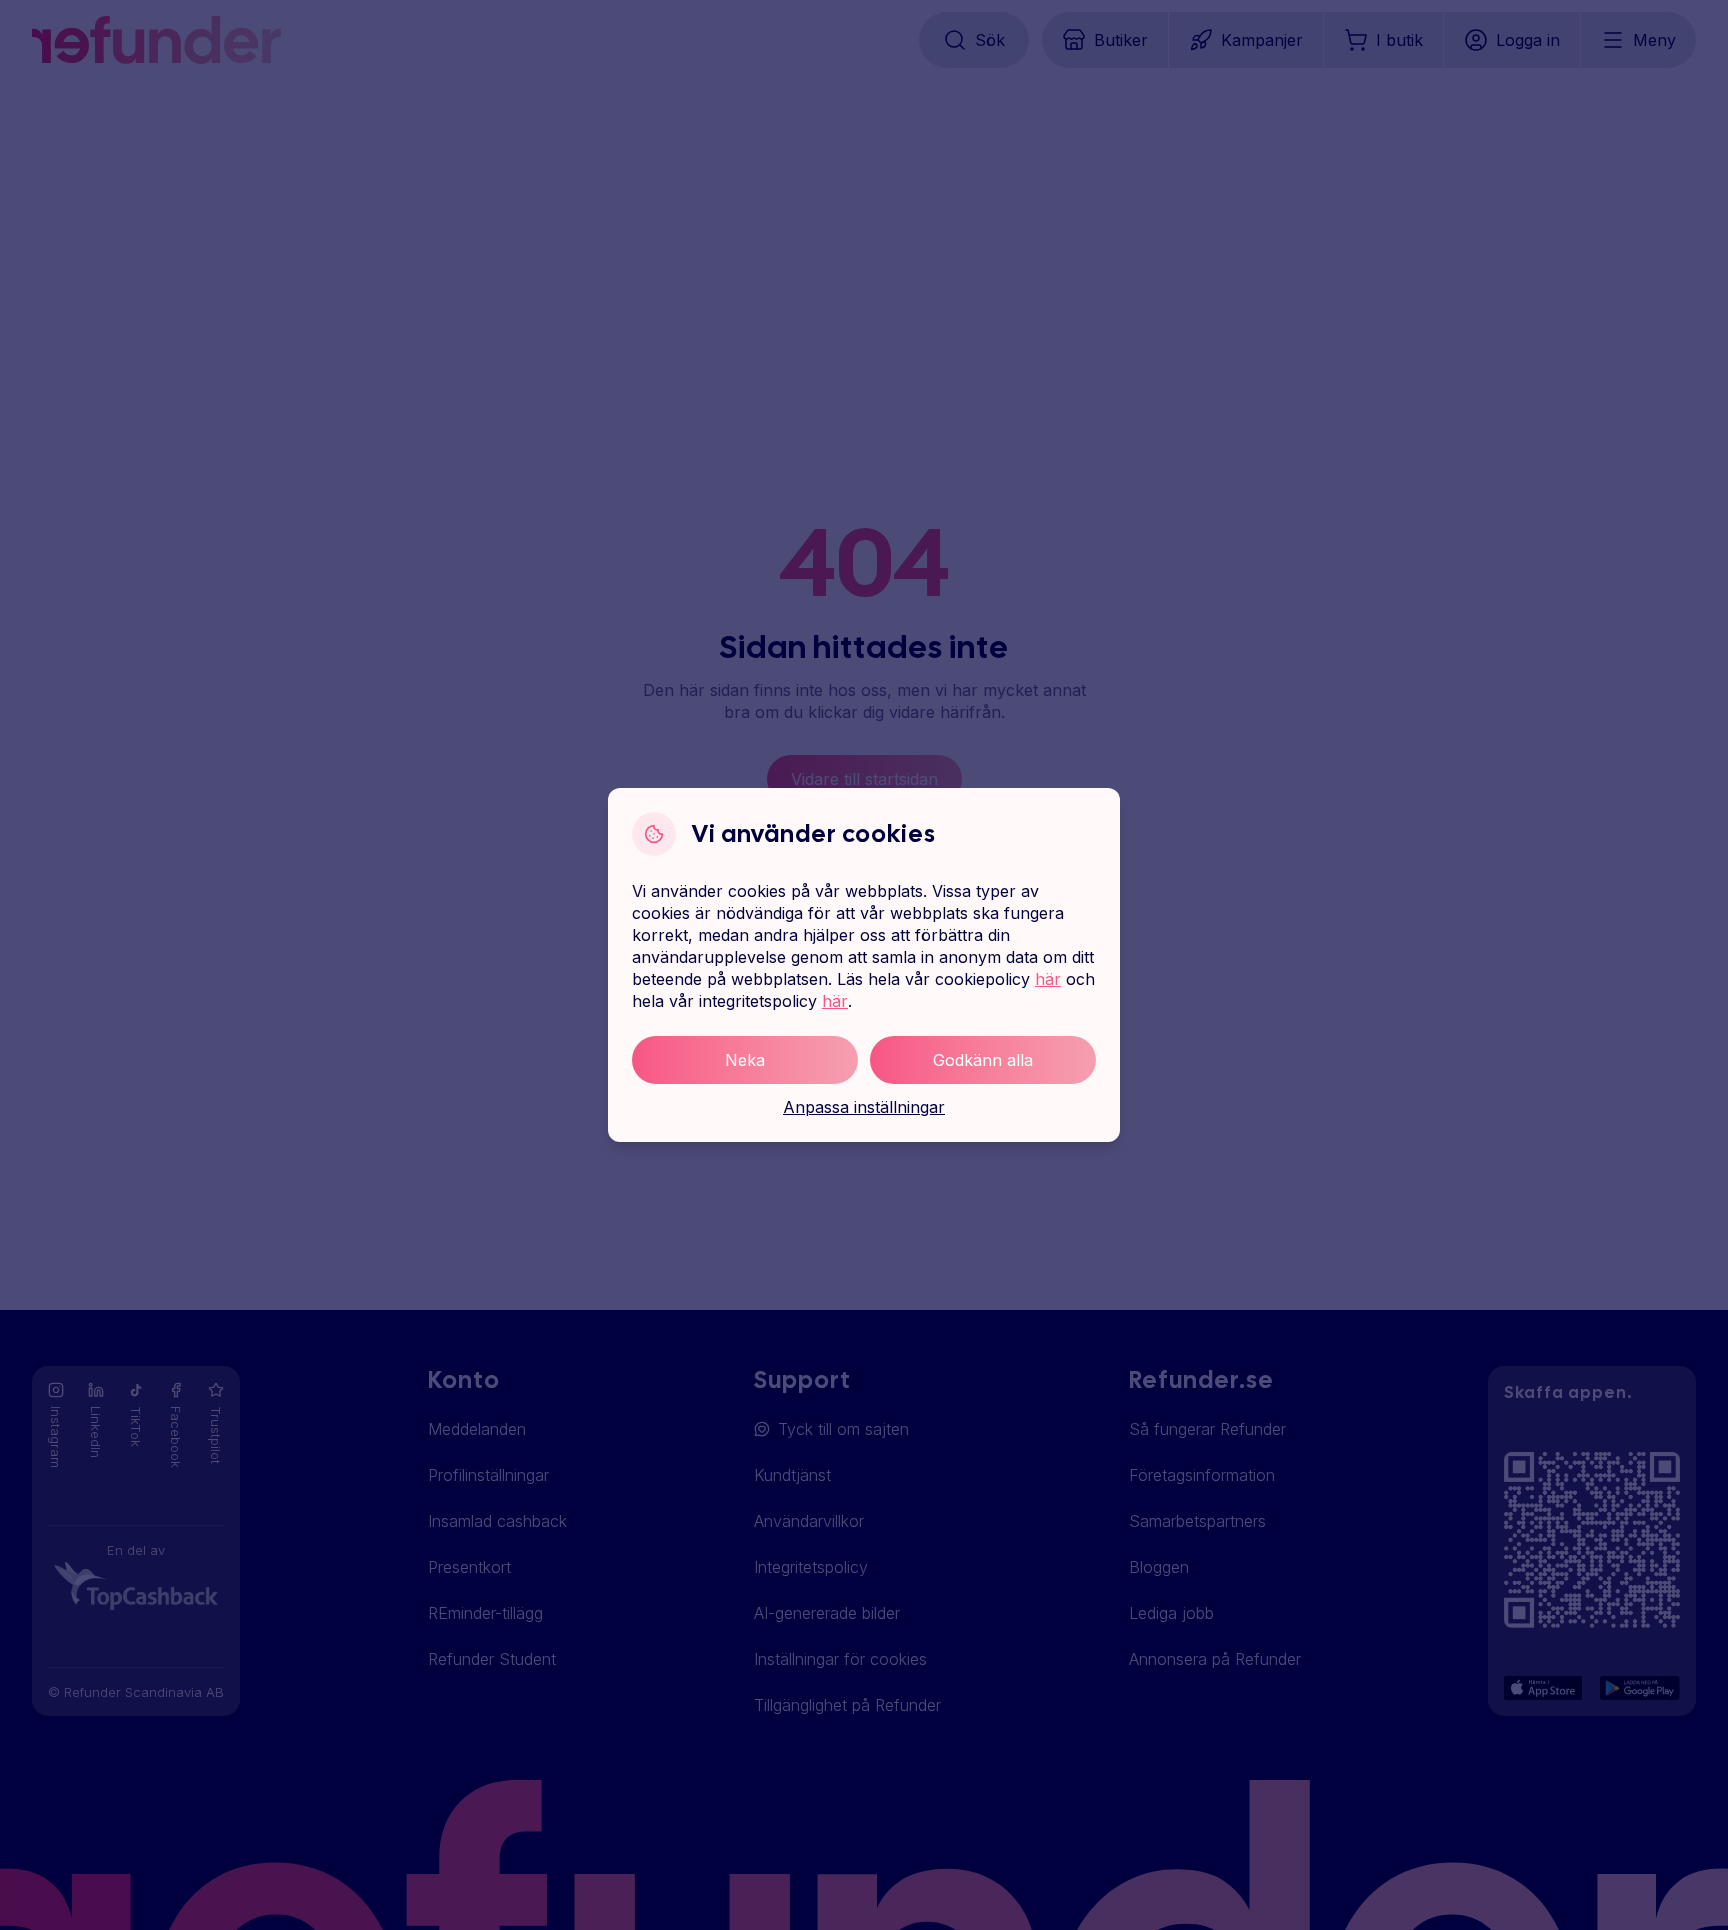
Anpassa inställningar (864, 1107)
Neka (745, 1060)
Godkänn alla (983, 1060)
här (1048, 979)
